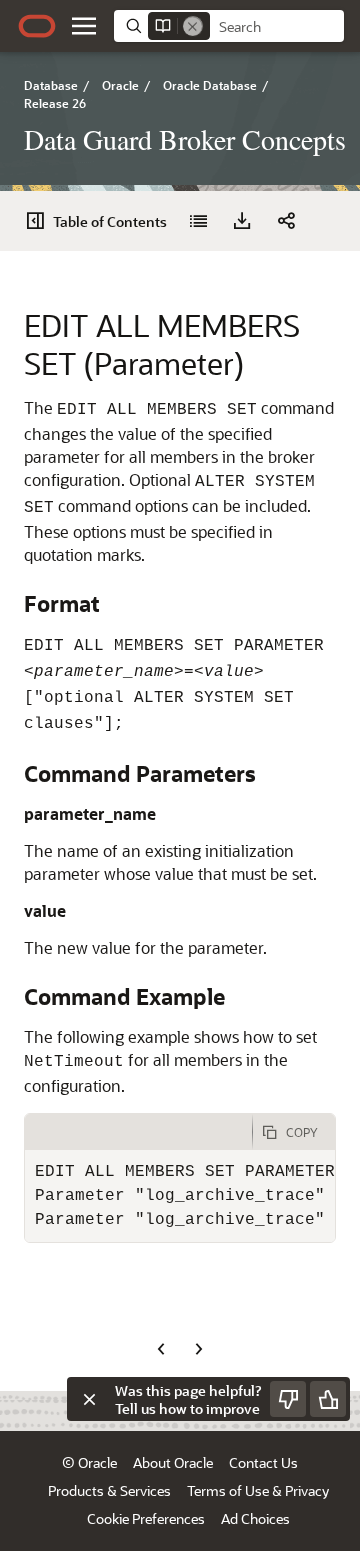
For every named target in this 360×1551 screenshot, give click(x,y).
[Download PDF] (242, 221)
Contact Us (263, 1462)
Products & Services (109, 1490)
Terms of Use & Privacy (258, 1490)
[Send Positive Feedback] (328, 1399)
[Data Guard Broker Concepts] (198, 221)
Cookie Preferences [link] (146, 1518)
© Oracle (89, 1462)
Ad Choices (255, 1518)
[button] (84, 26)
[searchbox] (277, 27)
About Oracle (173, 1462)
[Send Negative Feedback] (288, 1399)
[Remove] (193, 26)
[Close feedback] (89, 1399)
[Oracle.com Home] (37, 26)
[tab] (138, 1132)
